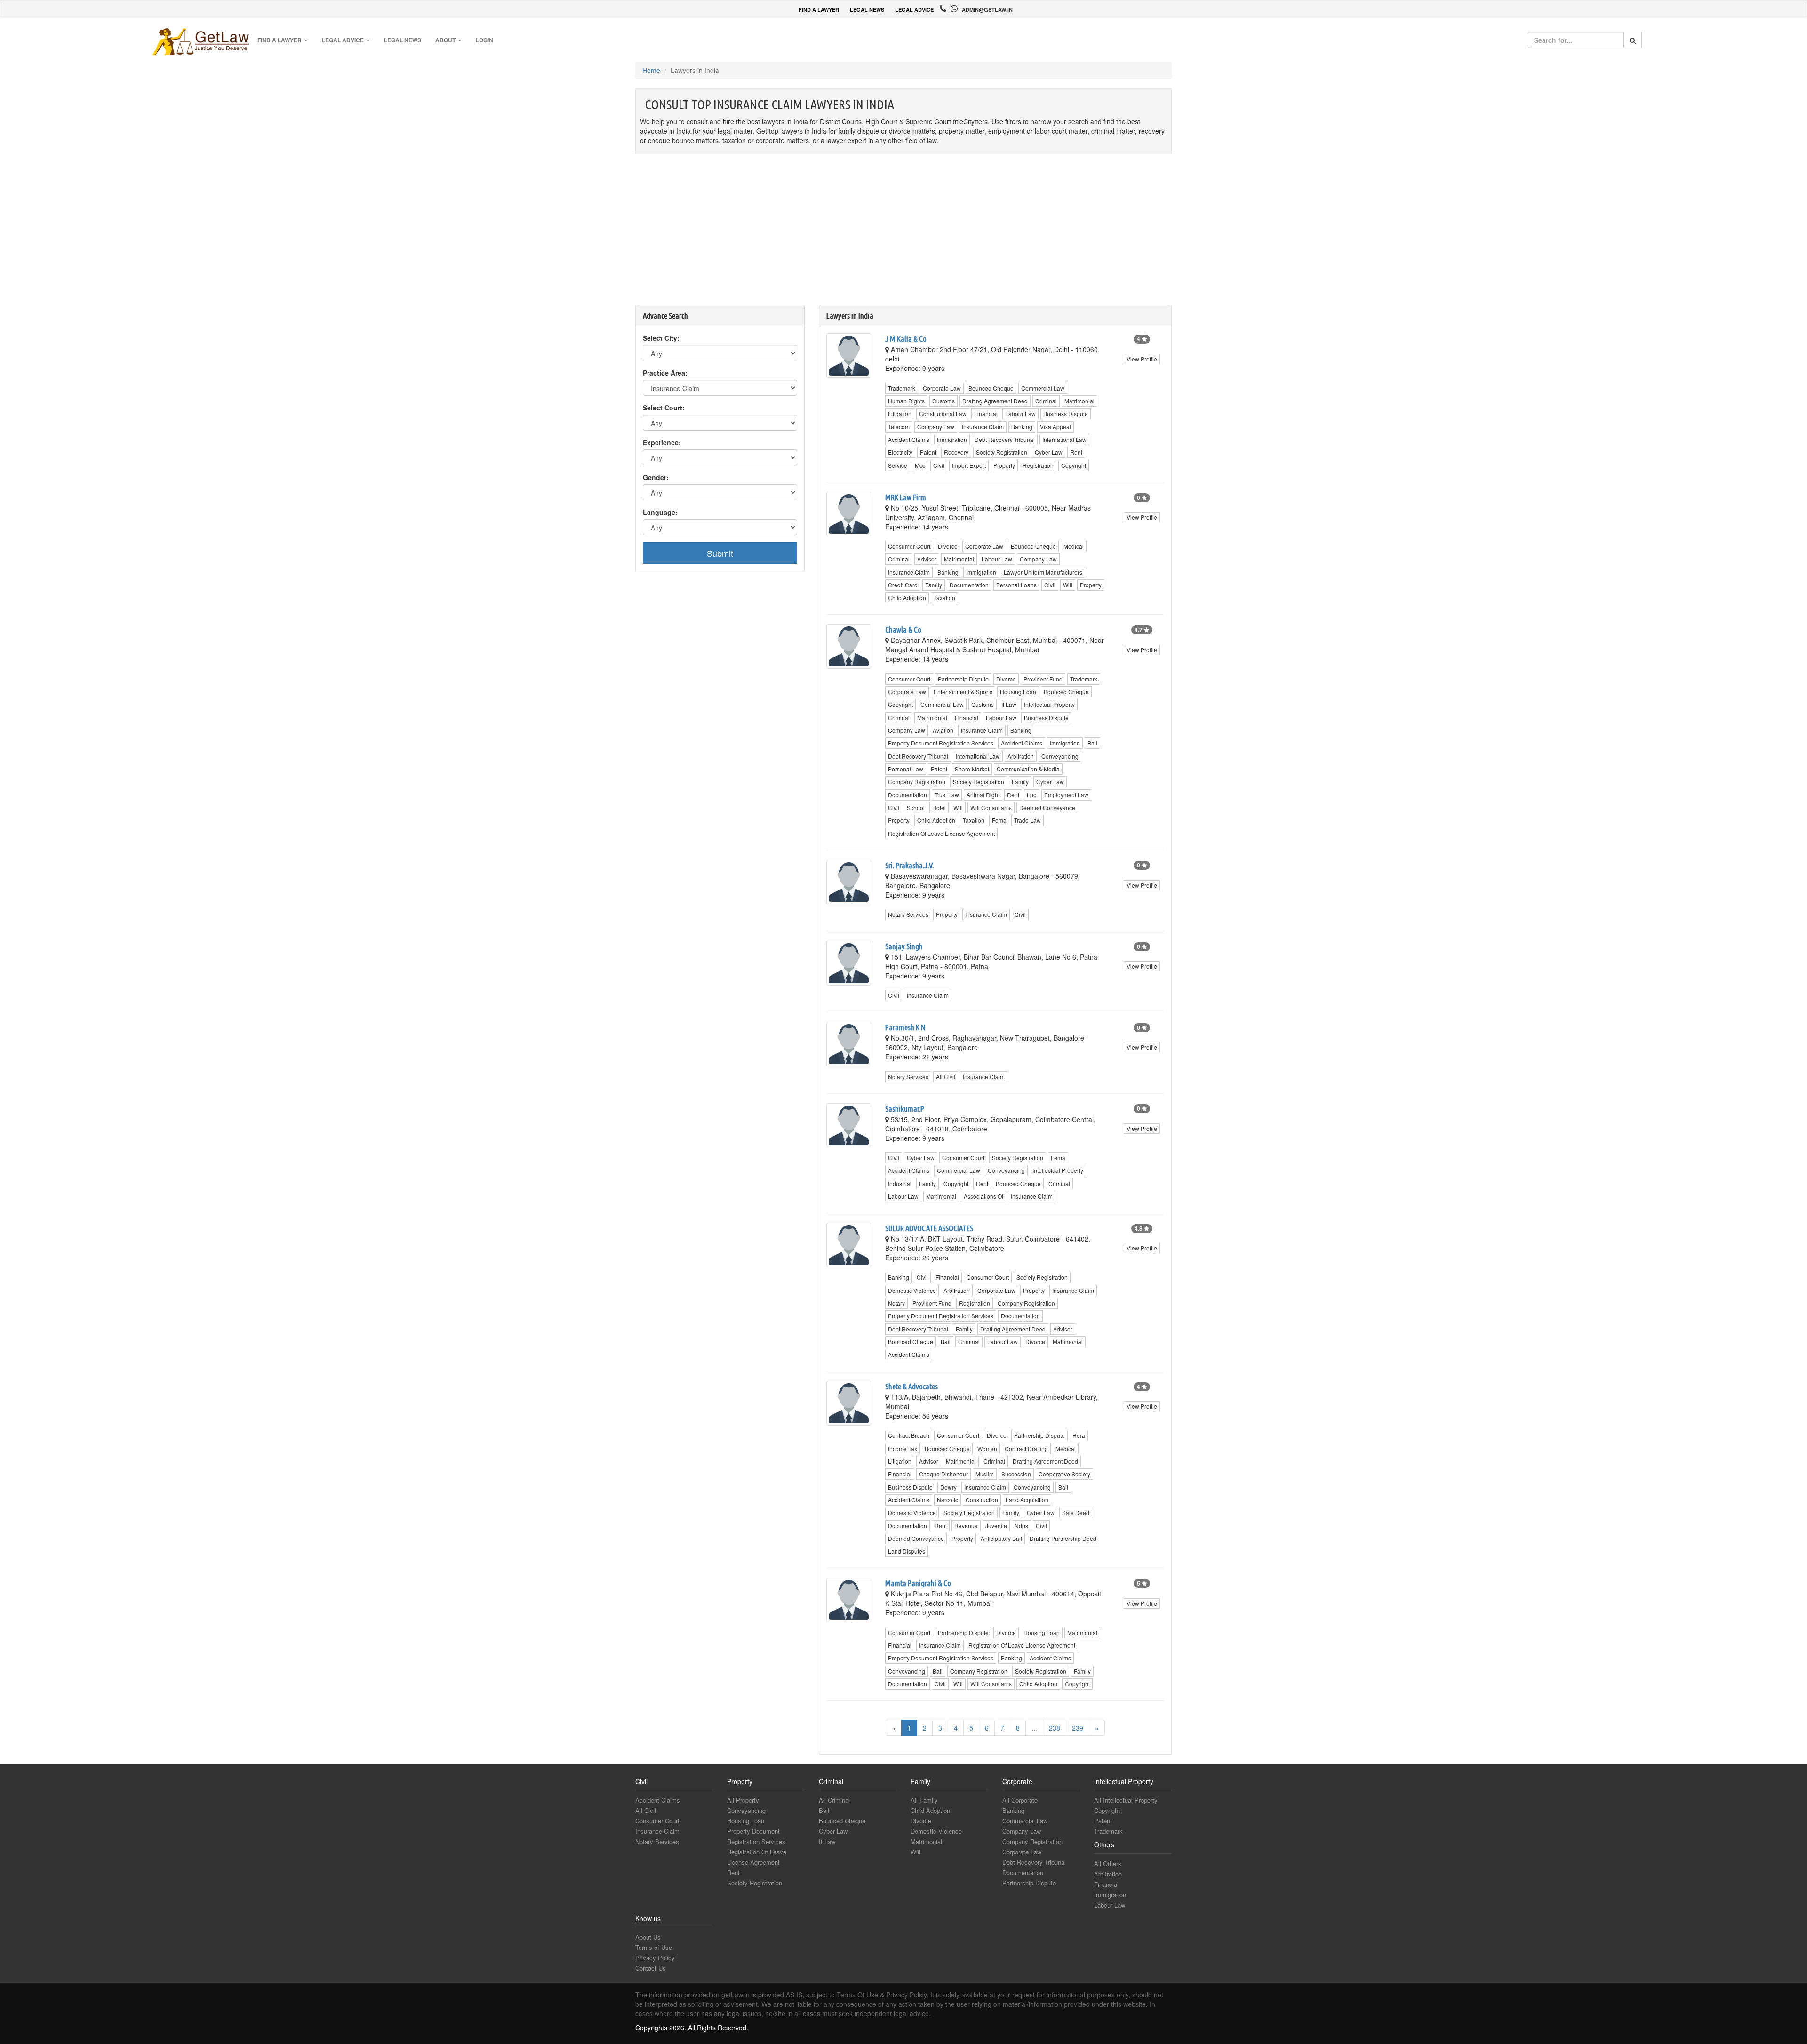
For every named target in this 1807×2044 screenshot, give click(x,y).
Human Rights (906, 401)
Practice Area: (665, 373)
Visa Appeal (1055, 427)
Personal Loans (1016, 585)
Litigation (900, 413)
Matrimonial (1079, 401)
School (916, 807)
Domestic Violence (912, 1290)
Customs (943, 401)
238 (1055, 1728)
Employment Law (1066, 795)
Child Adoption (907, 597)
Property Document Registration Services (941, 743)
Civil (939, 465)
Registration (1038, 465)
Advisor (927, 559)
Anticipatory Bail (1001, 1538)
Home (651, 70)
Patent (928, 452)
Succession (1016, 1474)
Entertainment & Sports (963, 692)
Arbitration (1021, 756)
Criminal (1046, 401)
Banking (1022, 427)
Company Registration (917, 782)
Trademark (902, 388)
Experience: (662, 442)
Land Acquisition (1027, 1500)
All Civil (946, 1077)
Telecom (899, 427)
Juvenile (996, 1526)
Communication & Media (1028, 769)
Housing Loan (1018, 692)
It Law (1009, 704)
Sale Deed (1076, 1512)
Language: (660, 512)
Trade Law (1027, 820)
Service (898, 465)
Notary (896, 1303)
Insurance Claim (983, 427)
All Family (924, 1800)
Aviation (943, 730)
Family (934, 585)
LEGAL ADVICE (914, 10)
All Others (1108, 1864)
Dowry (948, 1487)
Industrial (900, 1183)
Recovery (956, 452)
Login (484, 40)
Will (1068, 585)
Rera (1079, 1435)
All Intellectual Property (1126, 1800)
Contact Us (651, 1968)
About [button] (446, 40)
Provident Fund (1043, 679)
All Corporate (1020, 1800)
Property (1004, 465)
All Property (743, 1800)
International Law (1064, 439)
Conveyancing (1060, 756)
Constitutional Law (943, 413)
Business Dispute (1066, 413)
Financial (986, 413)
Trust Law (947, 795)
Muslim (985, 1474)
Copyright (1074, 465)
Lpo (1032, 795)
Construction (982, 1500)
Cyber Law (1049, 452)
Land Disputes (907, 1551)
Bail (1092, 743)
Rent (1076, 452)
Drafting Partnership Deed (1063, 1538)
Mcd (920, 465)
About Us (648, 1937)
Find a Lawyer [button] (280, 40)
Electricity (900, 452)
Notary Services (908, 914)
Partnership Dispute (963, 679)
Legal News (403, 40)
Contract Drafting (1026, 1448)
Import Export (969, 465)
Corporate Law (942, 388)
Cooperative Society (1064, 1474)
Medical (1074, 546)
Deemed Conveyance (1047, 807)
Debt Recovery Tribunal (1005, 439)
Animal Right (983, 795)
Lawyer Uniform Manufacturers (1043, 572)
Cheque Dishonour (943, 1474)
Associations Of (983, 1196)
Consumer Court (909, 546)
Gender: (656, 477)
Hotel (939, 807)
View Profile (1142, 359)
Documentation (969, 585)
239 (1078, 1728)
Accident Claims (909, 439)
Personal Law (906, 769)
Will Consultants (991, 807)
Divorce (948, 546)
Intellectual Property (1049, 704)
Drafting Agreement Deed (995, 401)
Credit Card (903, 585)
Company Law (936, 427)
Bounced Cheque (991, 388)
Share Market (972, 769)
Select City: (661, 338)
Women (987, 1448)
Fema (999, 820)
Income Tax (903, 1448)
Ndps (1021, 1526)
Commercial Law (1043, 388)
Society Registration (1002, 452)
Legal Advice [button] (344, 40)
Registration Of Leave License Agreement (941, 833)
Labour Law (1020, 413)
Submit (720, 553)
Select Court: (664, 408)
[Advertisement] (903, 234)
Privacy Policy (655, 1958)
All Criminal (834, 1800)
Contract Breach (909, 1435)
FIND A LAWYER (819, 10)
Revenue (966, 1526)
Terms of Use (654, 1947)
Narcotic (947, 1500)
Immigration (952, 439)
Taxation (944, 597)
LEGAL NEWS (867, 10)
